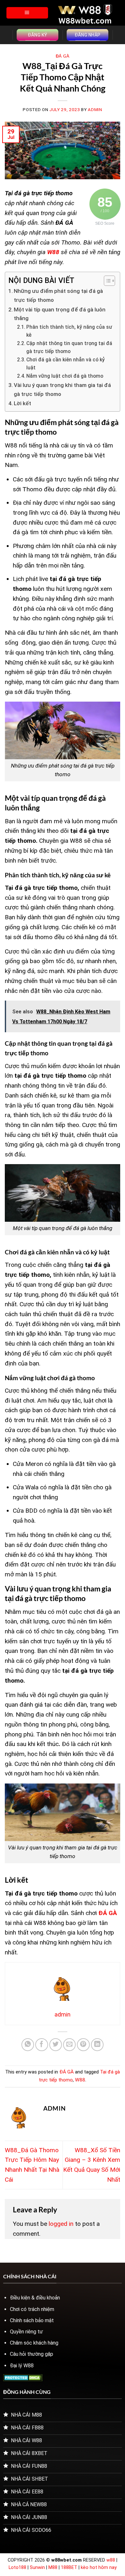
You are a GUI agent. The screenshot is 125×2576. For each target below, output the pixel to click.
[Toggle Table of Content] (106, 281)
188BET (70, 2568)
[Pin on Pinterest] (83, 2045)
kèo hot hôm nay (99, 2568)
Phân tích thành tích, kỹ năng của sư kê (69, 331)
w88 (111, 2560)
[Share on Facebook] (42, 2045)
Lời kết (22, 403)
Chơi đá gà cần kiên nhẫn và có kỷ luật (66, 364)
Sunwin (37, 2568)
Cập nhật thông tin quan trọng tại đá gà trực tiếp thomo (69, 347)
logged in (61, 2224)
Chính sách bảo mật (32, 2320)
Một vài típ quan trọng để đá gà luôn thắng (60, 314)
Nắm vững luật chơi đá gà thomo (65, 376)
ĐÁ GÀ (63, 56)
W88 (80, 2080)
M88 (53, 2568)
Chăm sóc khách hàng (34, 2343)
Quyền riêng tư (26, 2332)
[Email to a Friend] (70, 2045)
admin (95, 110)
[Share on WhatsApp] (28, 2045)
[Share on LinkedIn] (97, 2045)
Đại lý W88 (22, 2366)
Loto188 (17, 2568)
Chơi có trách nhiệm (32, 2309)
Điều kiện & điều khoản (35, 2298)
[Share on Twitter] (56, 2045)
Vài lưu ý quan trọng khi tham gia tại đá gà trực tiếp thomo (62, 390)
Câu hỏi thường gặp (32, 2354)
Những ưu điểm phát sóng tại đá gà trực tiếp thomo (58, 295)
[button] (27, 13)
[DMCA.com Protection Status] (23, 2377)
